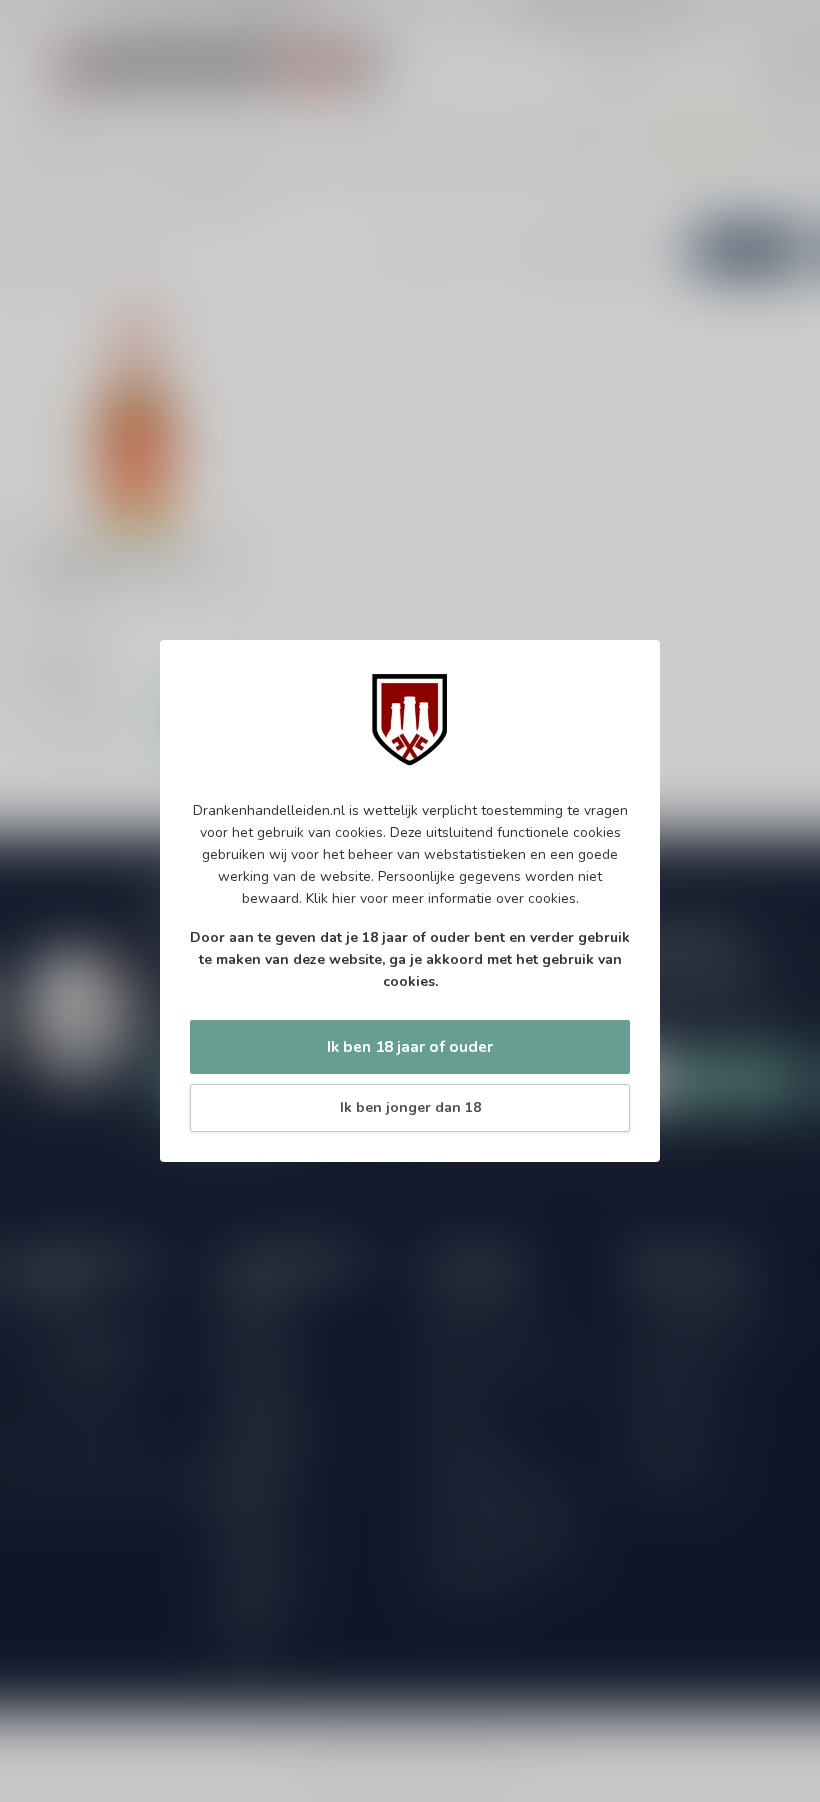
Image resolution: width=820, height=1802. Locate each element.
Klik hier (331, 898)
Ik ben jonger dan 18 (410, 1107)
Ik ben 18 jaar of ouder (410, 1046)
